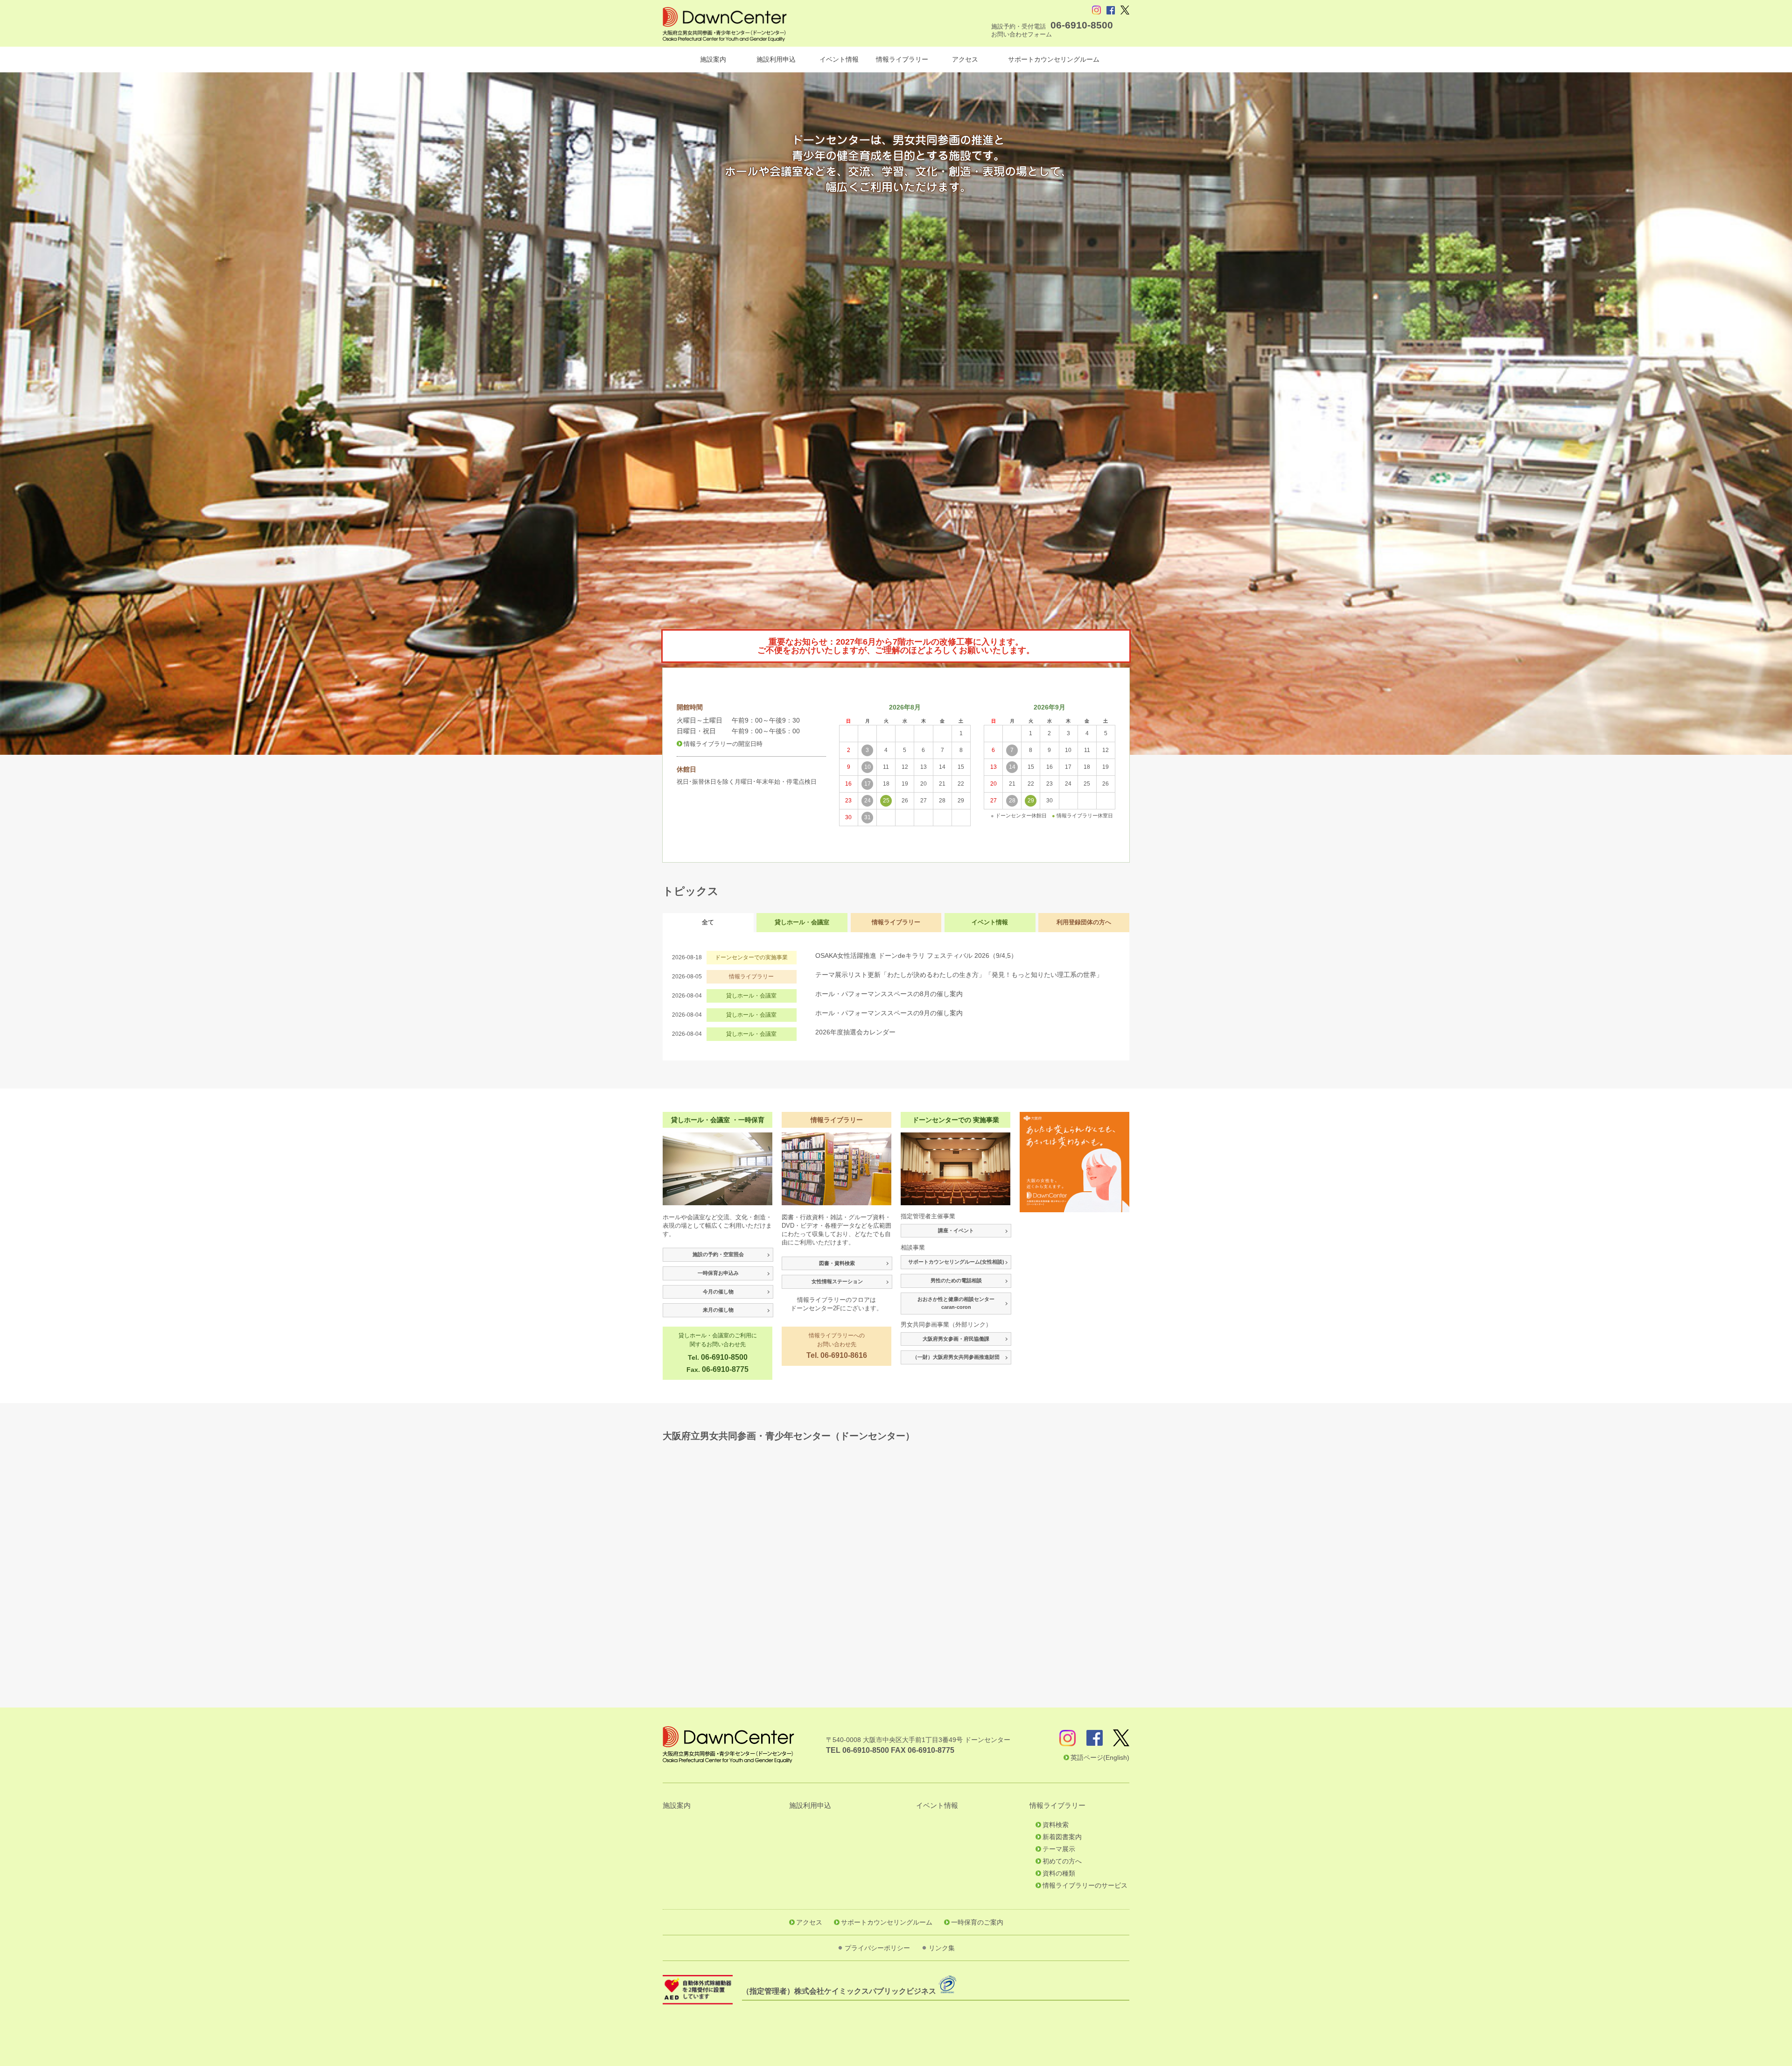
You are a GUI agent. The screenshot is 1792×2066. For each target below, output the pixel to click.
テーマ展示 (1059, 1849)
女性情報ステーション (837, 1281)
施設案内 (713, 59)
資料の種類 (1059, 1873)
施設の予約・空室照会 (718, 1254)
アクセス (965, 59)
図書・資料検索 (837, 1263)
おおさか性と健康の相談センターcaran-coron (956, 1303)
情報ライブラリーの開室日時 (723, 744)
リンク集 (942, 1948)
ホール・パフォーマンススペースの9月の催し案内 (889, 1013)
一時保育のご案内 (977, 1922)
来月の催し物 (718, 1310)
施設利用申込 (776, 59)
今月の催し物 (718, 1292)
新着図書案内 (1062, 1837)
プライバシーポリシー (877, 1948)
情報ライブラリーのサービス (1085, 1885)
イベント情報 (839, 59)
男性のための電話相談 (956, 1280)
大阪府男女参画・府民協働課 (956, 1339)
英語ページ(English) (1100, 1757)
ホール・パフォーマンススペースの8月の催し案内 (892, 994)
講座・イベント (956, 1230)
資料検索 (1056, 1825)
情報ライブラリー (902, 59)
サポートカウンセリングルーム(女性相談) (956, 1262)
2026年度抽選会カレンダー (855, 1032)
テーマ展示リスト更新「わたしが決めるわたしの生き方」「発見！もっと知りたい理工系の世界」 (959, 975)
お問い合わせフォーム (1022, 34)
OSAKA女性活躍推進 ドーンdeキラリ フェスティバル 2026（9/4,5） (916, 956)
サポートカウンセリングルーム (1054, 59)
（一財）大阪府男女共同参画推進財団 (956, 1357)
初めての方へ (1062, 1861)
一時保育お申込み (718, 1273)
